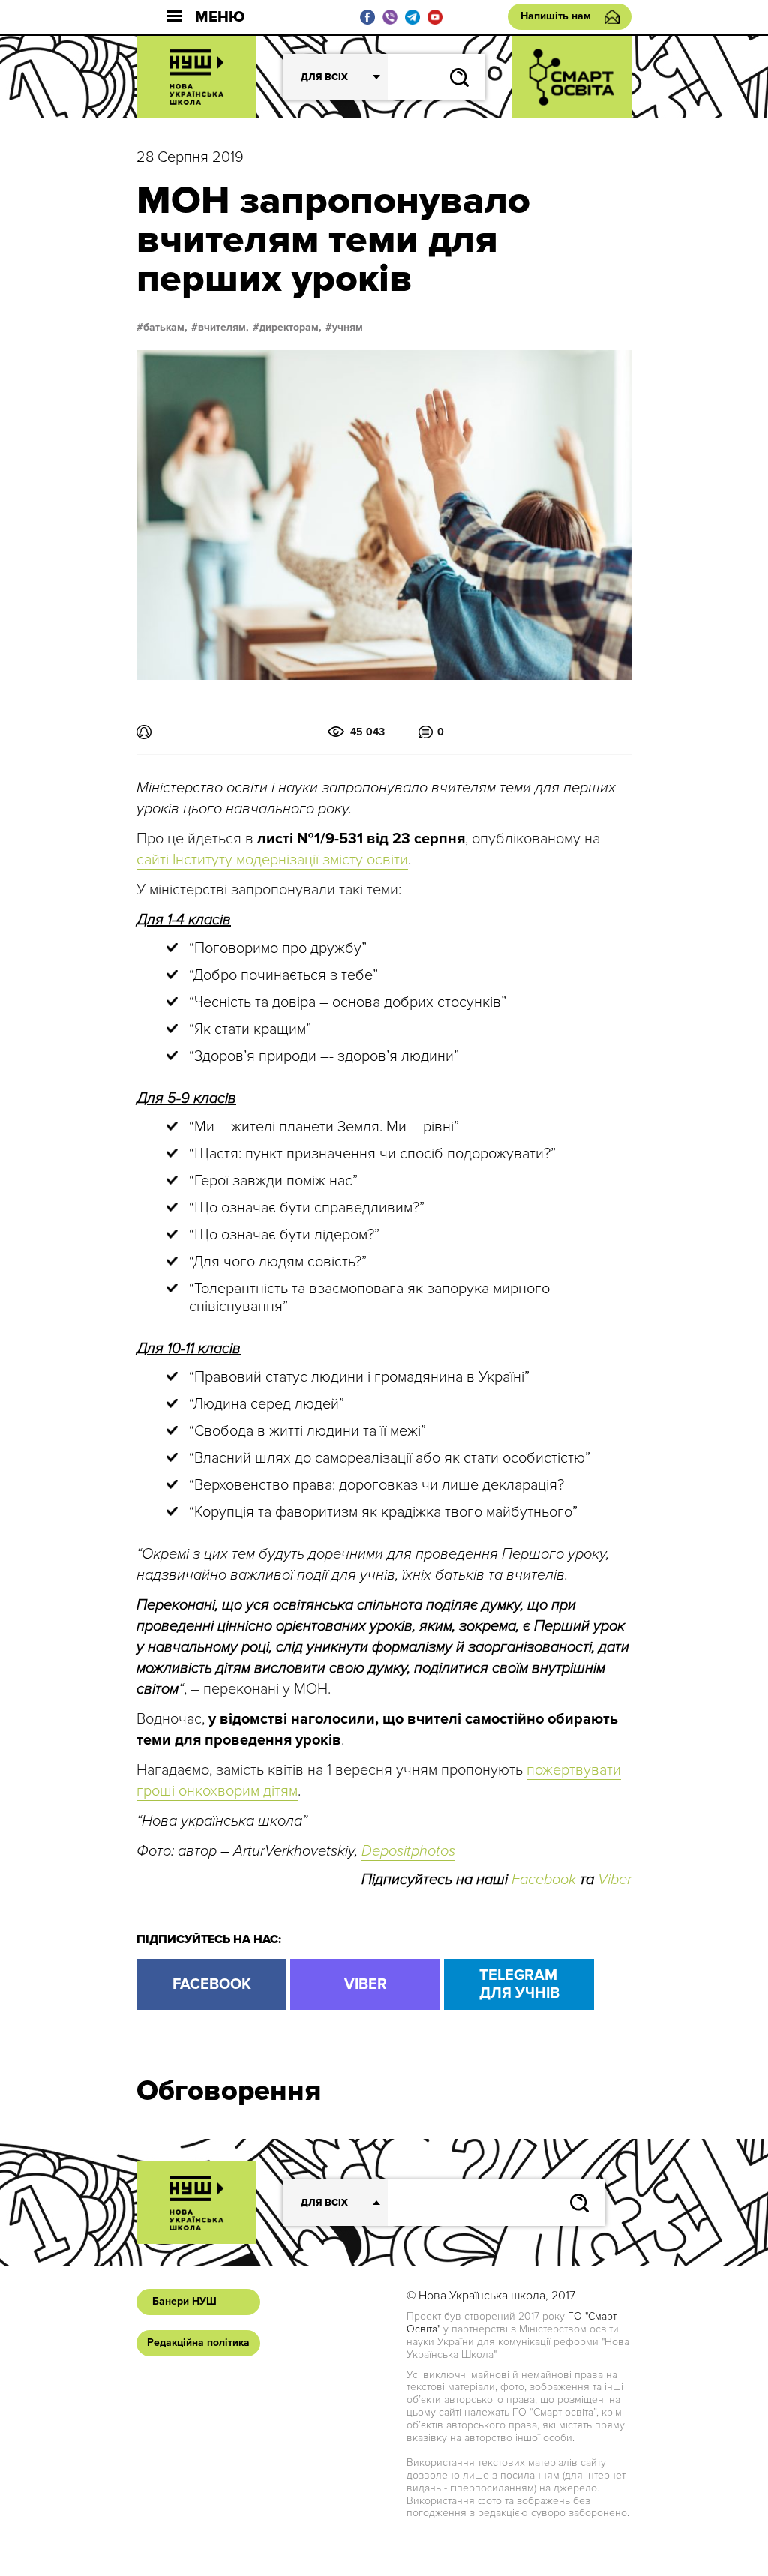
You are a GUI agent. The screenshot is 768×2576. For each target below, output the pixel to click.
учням (348, 328)
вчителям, (223, 328)
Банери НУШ (184, 2301)
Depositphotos (408, 1851)
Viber (615, 1880)
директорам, (291, 328)
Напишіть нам (556, 16)
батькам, (165, 328)
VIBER (366, 1984)
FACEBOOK (212, 1984)
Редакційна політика (198, 2342)
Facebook (544, 1880)
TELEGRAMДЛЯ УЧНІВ (519, 1984)
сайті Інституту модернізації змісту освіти (272, 860)
